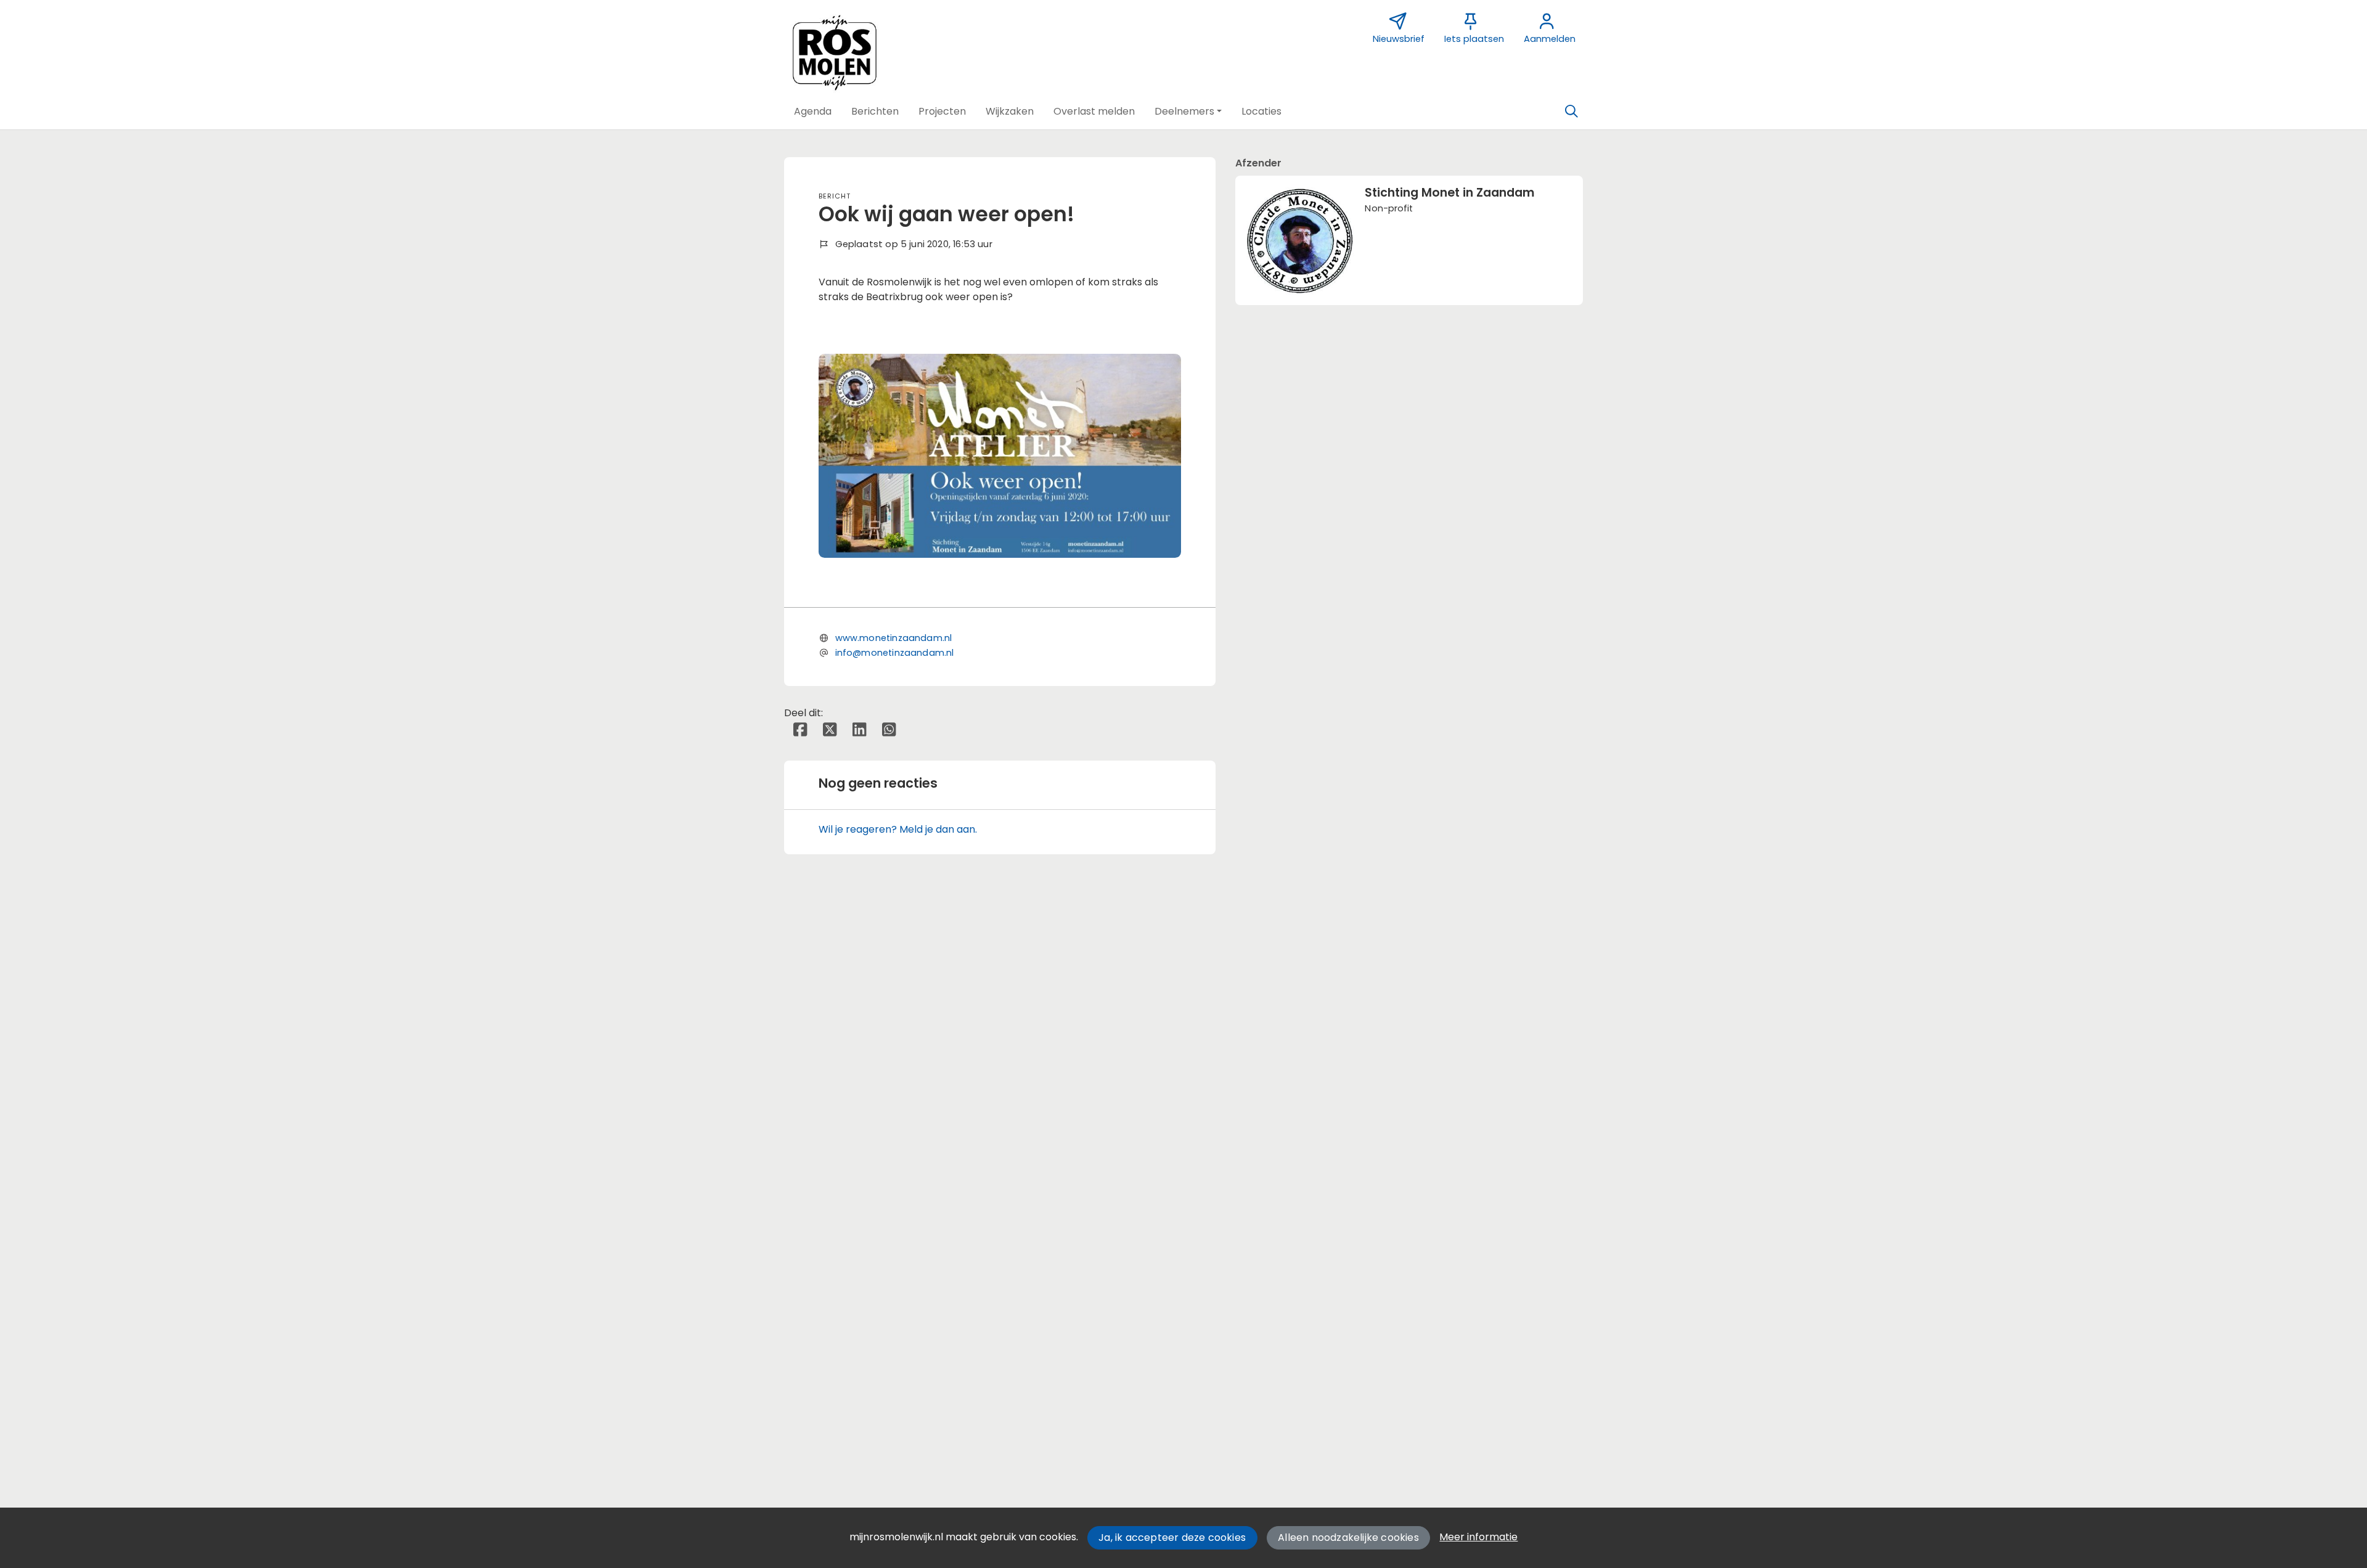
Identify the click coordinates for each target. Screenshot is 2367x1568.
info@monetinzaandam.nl (895, 653)
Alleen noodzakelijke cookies (1348, 1537)
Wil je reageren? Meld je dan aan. (898, 829)
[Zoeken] (1571, 112)
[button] (813, 112)
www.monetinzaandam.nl (894, 638)
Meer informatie (1478, 1537)
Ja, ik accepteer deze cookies (1172, 1537)
